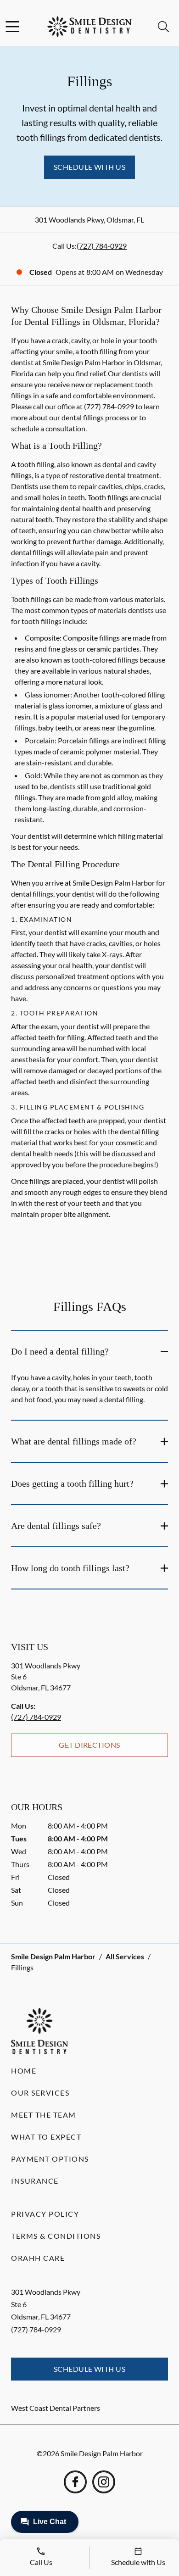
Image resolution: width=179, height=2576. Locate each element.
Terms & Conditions (56, 2236)
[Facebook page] (75, 2482)
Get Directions (89, 1745)
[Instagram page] (104, 2482)
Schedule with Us (90, 167)
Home (24, 2071)
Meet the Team (44, 2115)
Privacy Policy (45, 2214)
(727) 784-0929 (102, 246)
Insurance (35, 2181)
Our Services (40, 2093)
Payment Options (50, 2159)
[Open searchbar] (163, 27)
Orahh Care (38, 2258)
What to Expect (46, 2137)
